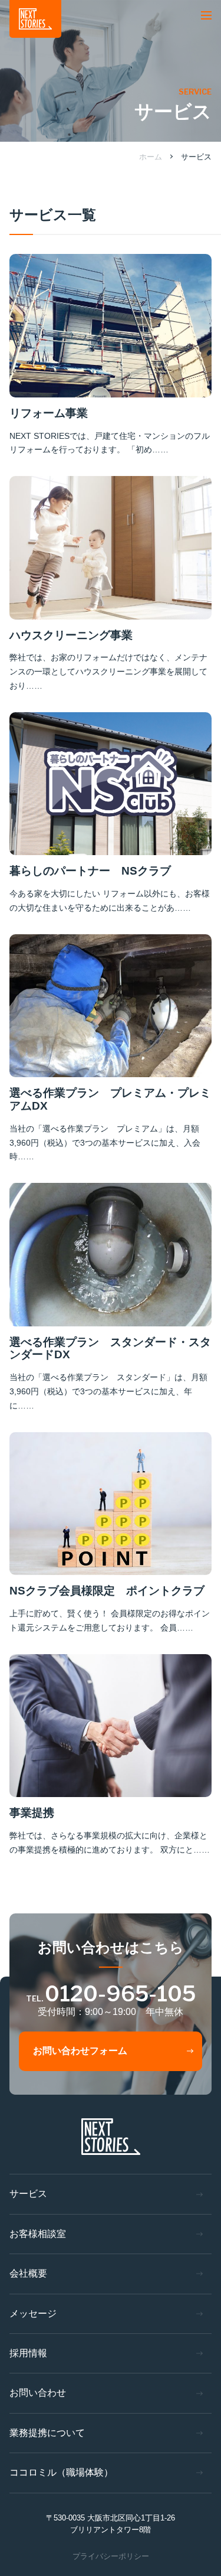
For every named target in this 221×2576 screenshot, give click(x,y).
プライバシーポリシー (111, 2556)
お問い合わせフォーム (80, 2051)
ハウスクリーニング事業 (71, 635)
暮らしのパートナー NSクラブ (90, 871)
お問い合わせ (38, 2393)
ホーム (151, 157)
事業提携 (32, 1813)
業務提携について (47, 2433)
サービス (196, 157)
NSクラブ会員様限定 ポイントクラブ (107, 1591)
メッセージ (33, 2313)
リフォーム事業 (49, 413)
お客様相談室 (38, 2234)
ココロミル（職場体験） (61, 2472)
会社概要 (28, 2273)
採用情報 (28, 2353)
